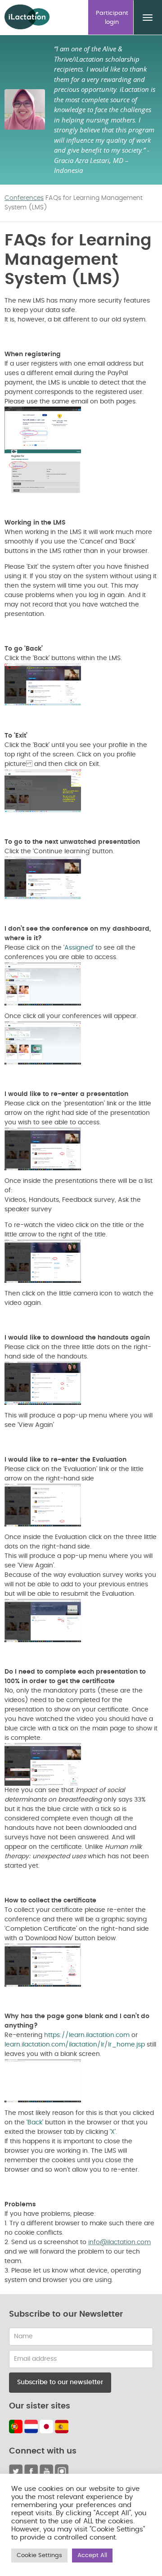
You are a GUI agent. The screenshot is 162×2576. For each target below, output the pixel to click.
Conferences (24, 198)
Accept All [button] (92, 2556)
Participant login (112, 18)
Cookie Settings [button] (39, 2556)
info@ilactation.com (119, 2242)
